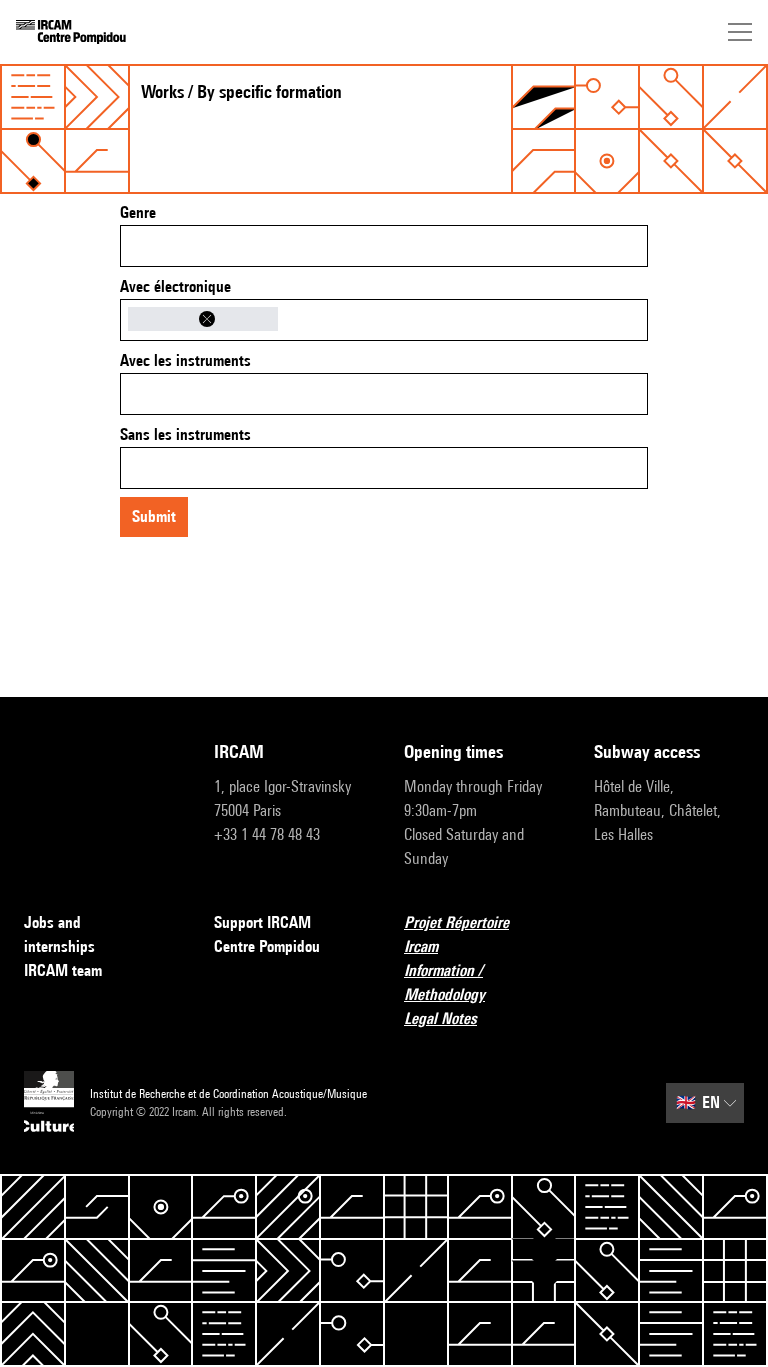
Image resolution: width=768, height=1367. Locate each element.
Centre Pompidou (267, 946)
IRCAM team (63, 970)
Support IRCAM (262, 922)
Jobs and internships (59, 934)
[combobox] (384, 246)
